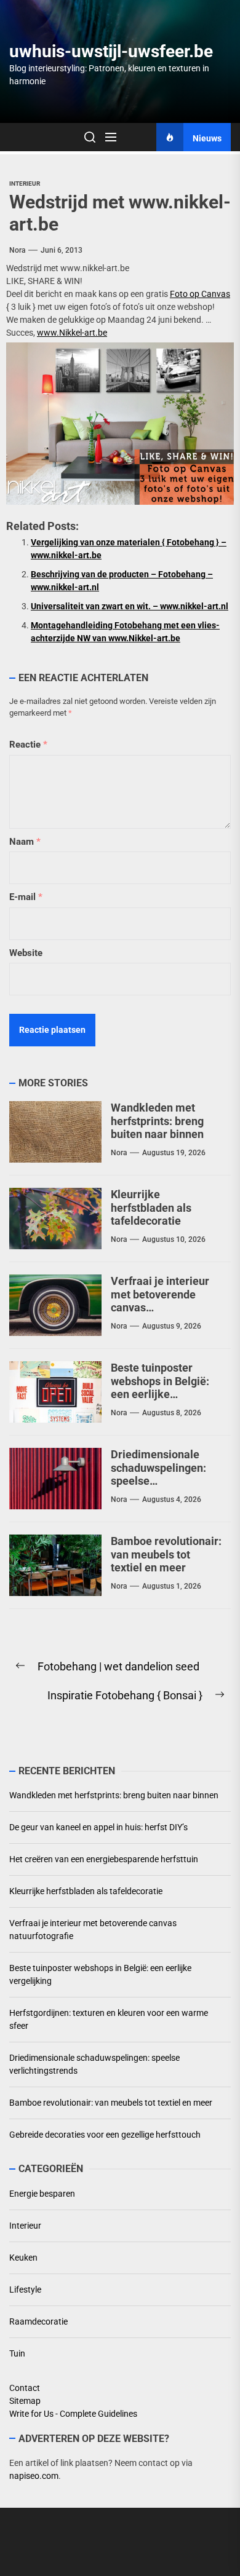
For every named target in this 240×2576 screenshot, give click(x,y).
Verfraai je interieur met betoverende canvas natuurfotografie (93, 1930)
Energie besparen (42, 2194)
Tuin (17, 2353)
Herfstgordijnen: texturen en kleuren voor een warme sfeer (109, 2019)
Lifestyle (25, 2290)
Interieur (25, 184)
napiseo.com (34, 2476)
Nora (17, 250)
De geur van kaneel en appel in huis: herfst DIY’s (98, 1827)
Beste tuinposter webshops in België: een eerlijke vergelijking (160, 1388)
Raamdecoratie (38, 2321)
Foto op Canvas (200, 294)
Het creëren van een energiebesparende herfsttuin (104, 1859)
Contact (25, 2388)
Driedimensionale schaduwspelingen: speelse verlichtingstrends (94, 2064)
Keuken (23, 2258)
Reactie (28, 745)
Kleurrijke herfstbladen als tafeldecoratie (151, 1207)
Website (26, 953)
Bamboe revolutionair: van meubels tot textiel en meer (166, 1554)
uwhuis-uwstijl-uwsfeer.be (111, 51)
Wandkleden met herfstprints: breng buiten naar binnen (157, 1121)
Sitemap (25, 2401)
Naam (25, 842)
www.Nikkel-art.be (72, 333)
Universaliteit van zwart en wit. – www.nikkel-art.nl (130, 606)
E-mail (26, 897)
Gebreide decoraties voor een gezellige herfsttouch (105, 2135)
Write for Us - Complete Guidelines (73, 2414)
